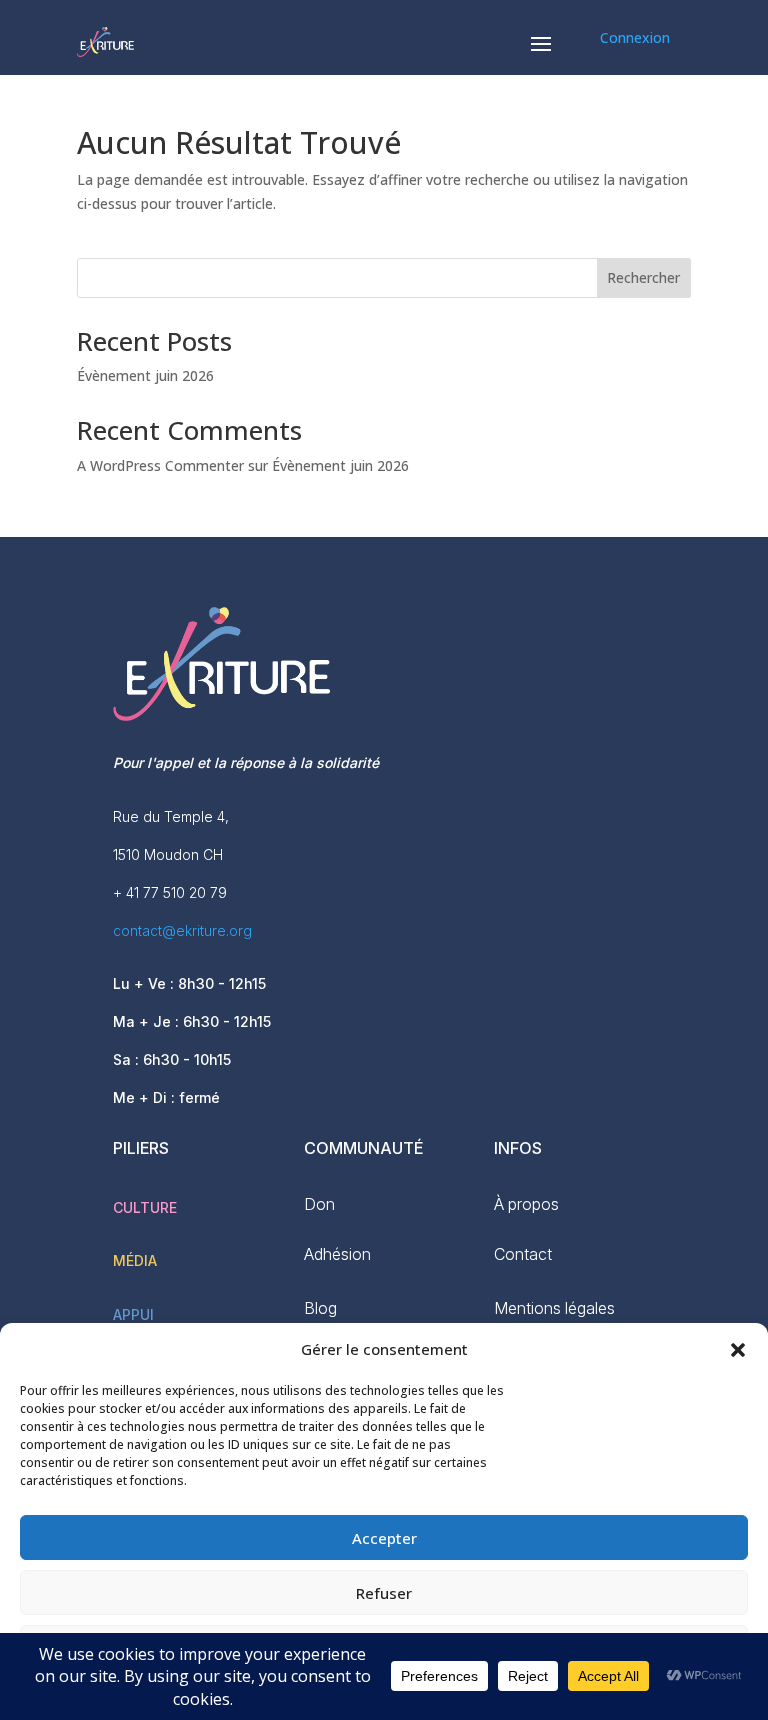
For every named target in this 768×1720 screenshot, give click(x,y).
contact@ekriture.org (182, 930)
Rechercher (643, 277)
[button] (738, 1350)
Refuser (384, 1593)
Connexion (635, 37)
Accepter (384, 1538)
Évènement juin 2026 (145, 375)
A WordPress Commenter (160, 465)
